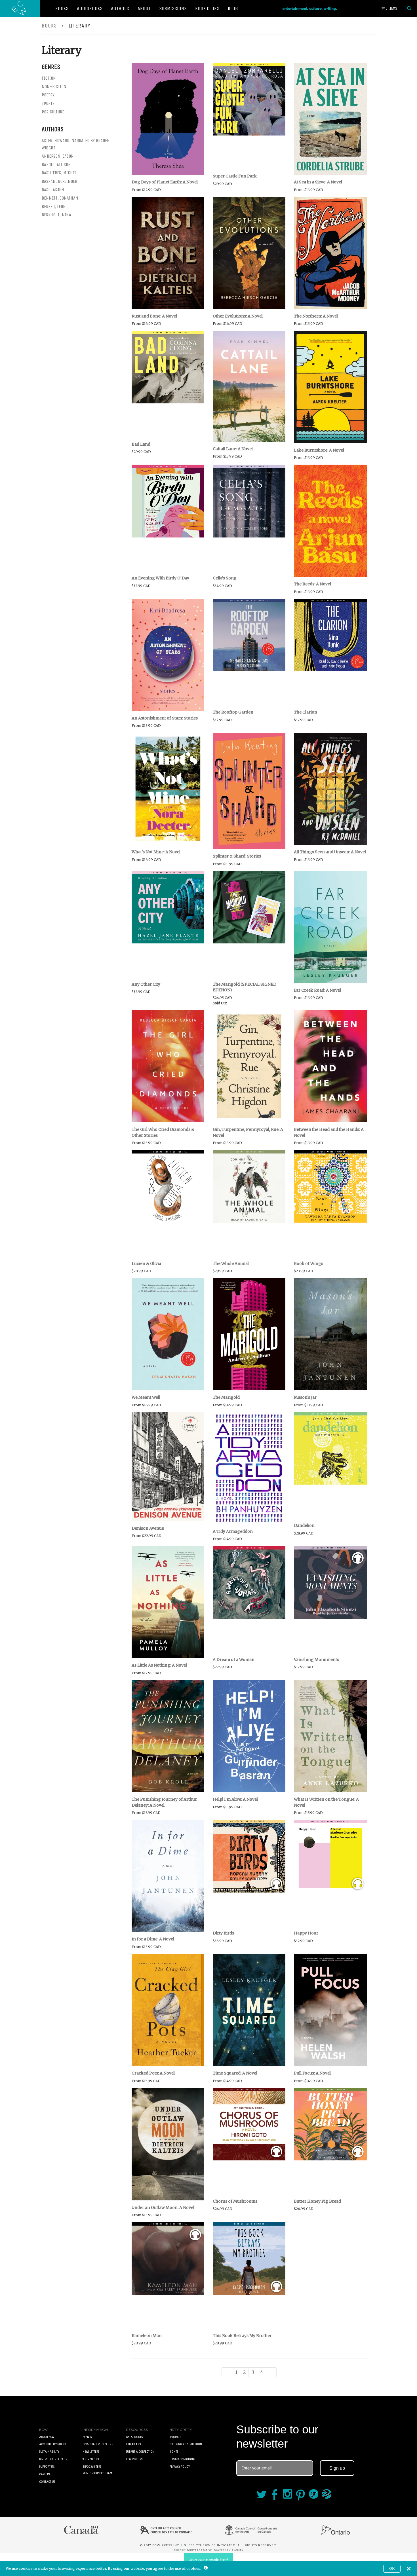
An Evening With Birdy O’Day (160, 578)
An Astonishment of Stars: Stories (165, 718)
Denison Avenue (148, 1528)
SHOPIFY (237, 2550)
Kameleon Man (147, 2336)
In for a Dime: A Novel (153, 1939)
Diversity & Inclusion (53, 2459)
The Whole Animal (231, 1263)
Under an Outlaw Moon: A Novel (163, 2207)
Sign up (337, 2468)
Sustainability (49, 2452)
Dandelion (304, 1525)
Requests (175, 2437)
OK (392, 2568)
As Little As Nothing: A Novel (159, 1665)
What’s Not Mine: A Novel (156, 852)
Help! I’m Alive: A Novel (235, 1799)
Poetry (48, 95)
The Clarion (306, 712)
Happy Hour (306, 1933)
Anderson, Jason (58, 156)
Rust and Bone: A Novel (154, 316)
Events (87, 2437)
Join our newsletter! (209, 2560)
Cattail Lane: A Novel (233, 449)
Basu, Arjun (53, 190)
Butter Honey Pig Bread (317, 2201)
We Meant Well (146, 1397)
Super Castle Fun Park (235, 176)
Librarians (133, 2444)
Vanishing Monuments (316, 1660)
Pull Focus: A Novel (312, 2073)
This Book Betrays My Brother (242, 2336)
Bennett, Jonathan (60, 198)
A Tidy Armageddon (233, 1531)
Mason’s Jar (305, 1397)
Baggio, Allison (56, 165)
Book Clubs (207, 9)
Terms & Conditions (182, 2459)
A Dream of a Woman (234, 1660)
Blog (233, 9)
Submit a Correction (140, 2452)
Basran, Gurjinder (59, 181)
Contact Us (47, 2482)
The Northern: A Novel (316, 316)
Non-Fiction (54, 87)
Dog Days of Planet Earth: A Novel (165, 182)
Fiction (49, 78)
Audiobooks (90, 9)
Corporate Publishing (98, 2444)
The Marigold (226, 1397)
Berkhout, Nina (56, 215)
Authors (120, 9)
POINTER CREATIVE (199, 2550)
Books (62, 9)
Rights (174, 2452)
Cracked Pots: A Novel (153, 2073)
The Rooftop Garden (233, 712)
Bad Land (141, 444)
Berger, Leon (54, 207)
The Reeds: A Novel (312, 584)
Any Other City (146, 984)
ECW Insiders (134, 2459)
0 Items (391, 8)
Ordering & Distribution (186, 2444)
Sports (48, 103)
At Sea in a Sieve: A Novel (318, 182)
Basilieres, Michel (59, 173)
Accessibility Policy (53, 2444)
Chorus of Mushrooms (235, 2201)
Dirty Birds (223, 1933)
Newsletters (91, 2452)
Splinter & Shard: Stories (237, 856)
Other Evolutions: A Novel (238, 316)
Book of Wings (308, 1263)
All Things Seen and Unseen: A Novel (330, 852)
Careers (44, 2474)
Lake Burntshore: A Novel (319, 450)
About (144, 9)
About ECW (47, 2437)
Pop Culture (53, 112)
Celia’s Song (225, 578)
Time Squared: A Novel (235, 2073)
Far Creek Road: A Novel (317, 990)
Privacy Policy (180, 2467)
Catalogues (134, 2437)
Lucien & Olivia (146, 1263)
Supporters (47, 2467)
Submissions (173, 9)
